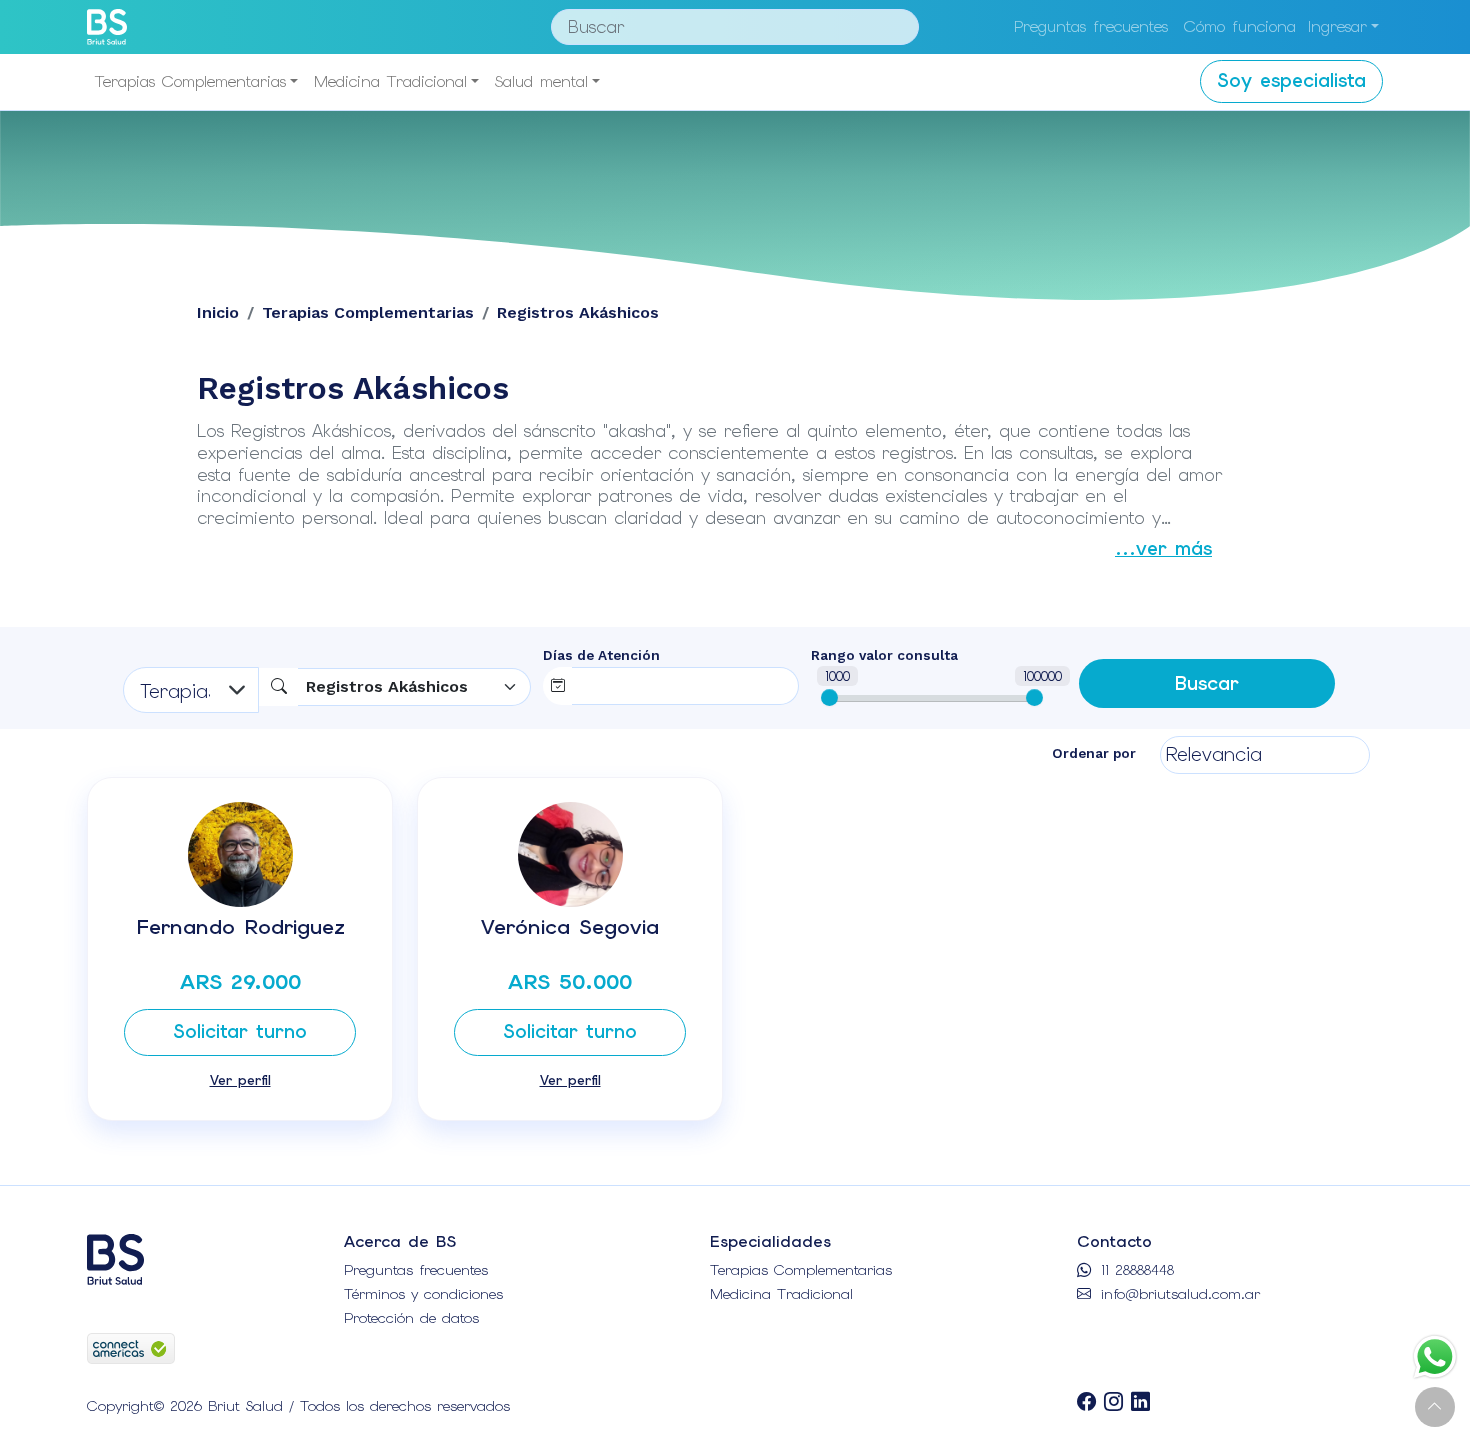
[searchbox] (615, 682)
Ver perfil (240, 1080)
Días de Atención (601, 655)
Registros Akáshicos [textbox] (387, 686)
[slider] (829, 697)
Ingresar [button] (1337, 26)
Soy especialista (1291, 80)
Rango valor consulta (884, 655)
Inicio (218, 312)
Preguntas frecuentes (1091, 26)
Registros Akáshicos (578, 312)
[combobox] (414, 687)
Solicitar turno (240, 1031)
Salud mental (541, 81)
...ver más (1163, 548)
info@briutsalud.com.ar (1177, 1294)
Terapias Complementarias (190, 81)
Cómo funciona (1240, 26)
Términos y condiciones (423, 1294)
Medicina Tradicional (390, 81)
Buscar (1207, 683)
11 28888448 (1134, 1270)
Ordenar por (1094, 753)
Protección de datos (411, 1318)
